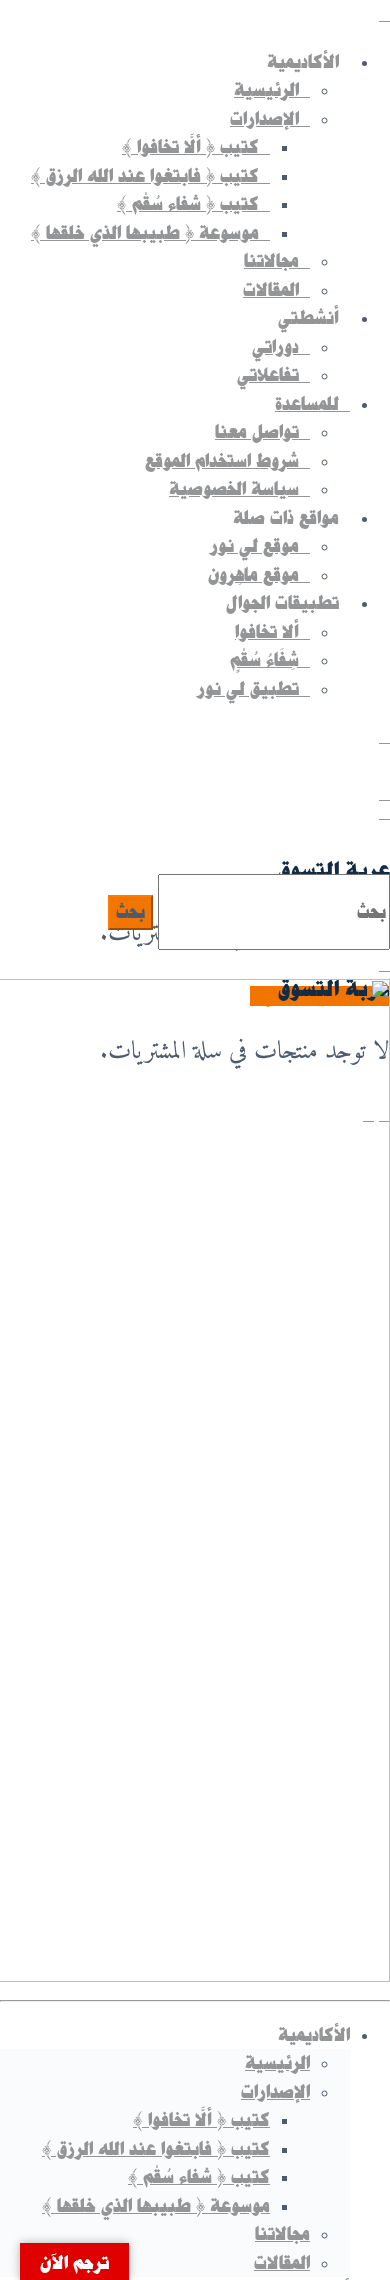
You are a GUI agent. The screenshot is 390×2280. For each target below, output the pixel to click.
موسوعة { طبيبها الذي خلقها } (156, 2206)
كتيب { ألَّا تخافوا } (201, 2120)
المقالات (282, 2263)
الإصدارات (275, 2092)
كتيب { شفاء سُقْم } (199, 2177)
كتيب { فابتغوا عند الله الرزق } (156, 2149)
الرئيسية (277, 2063)
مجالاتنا (282, 2234)
